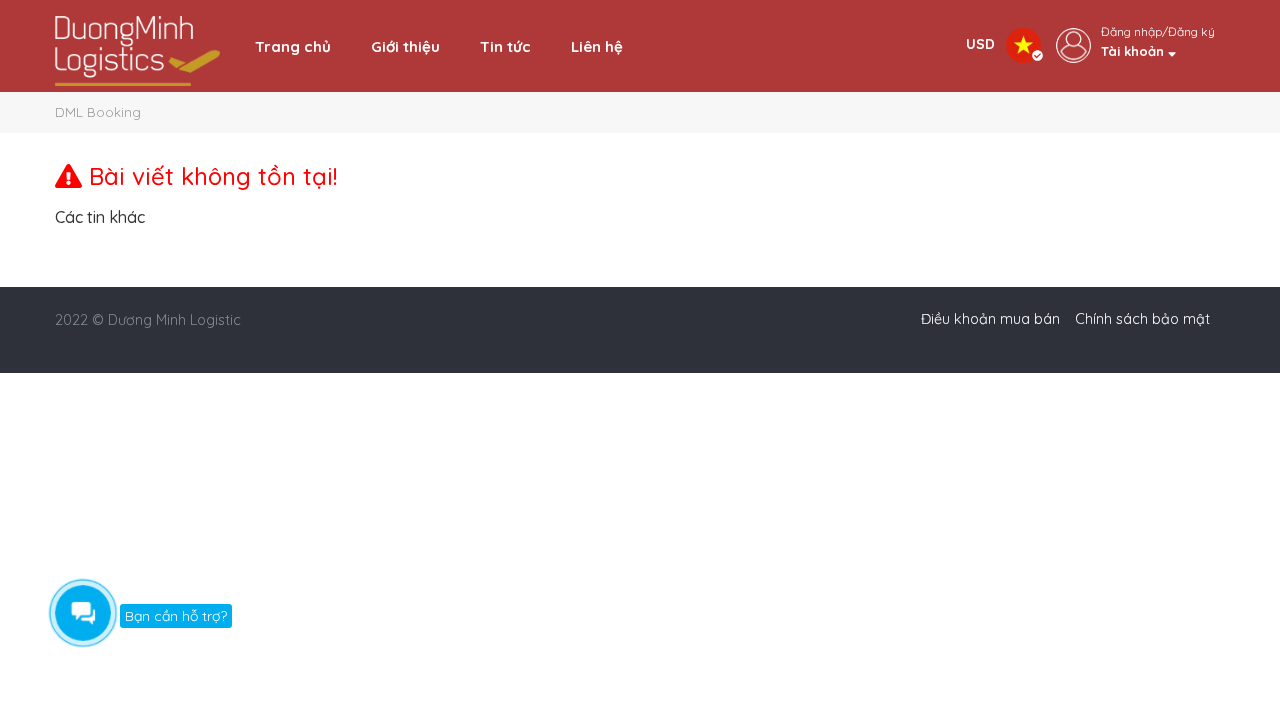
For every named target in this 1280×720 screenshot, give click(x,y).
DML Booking (98, 112)
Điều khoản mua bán (990, 319)
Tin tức (505, 46)
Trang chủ (293, 46)
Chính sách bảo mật (1142, 319)
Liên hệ (597, 46)
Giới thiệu (405, 46)
